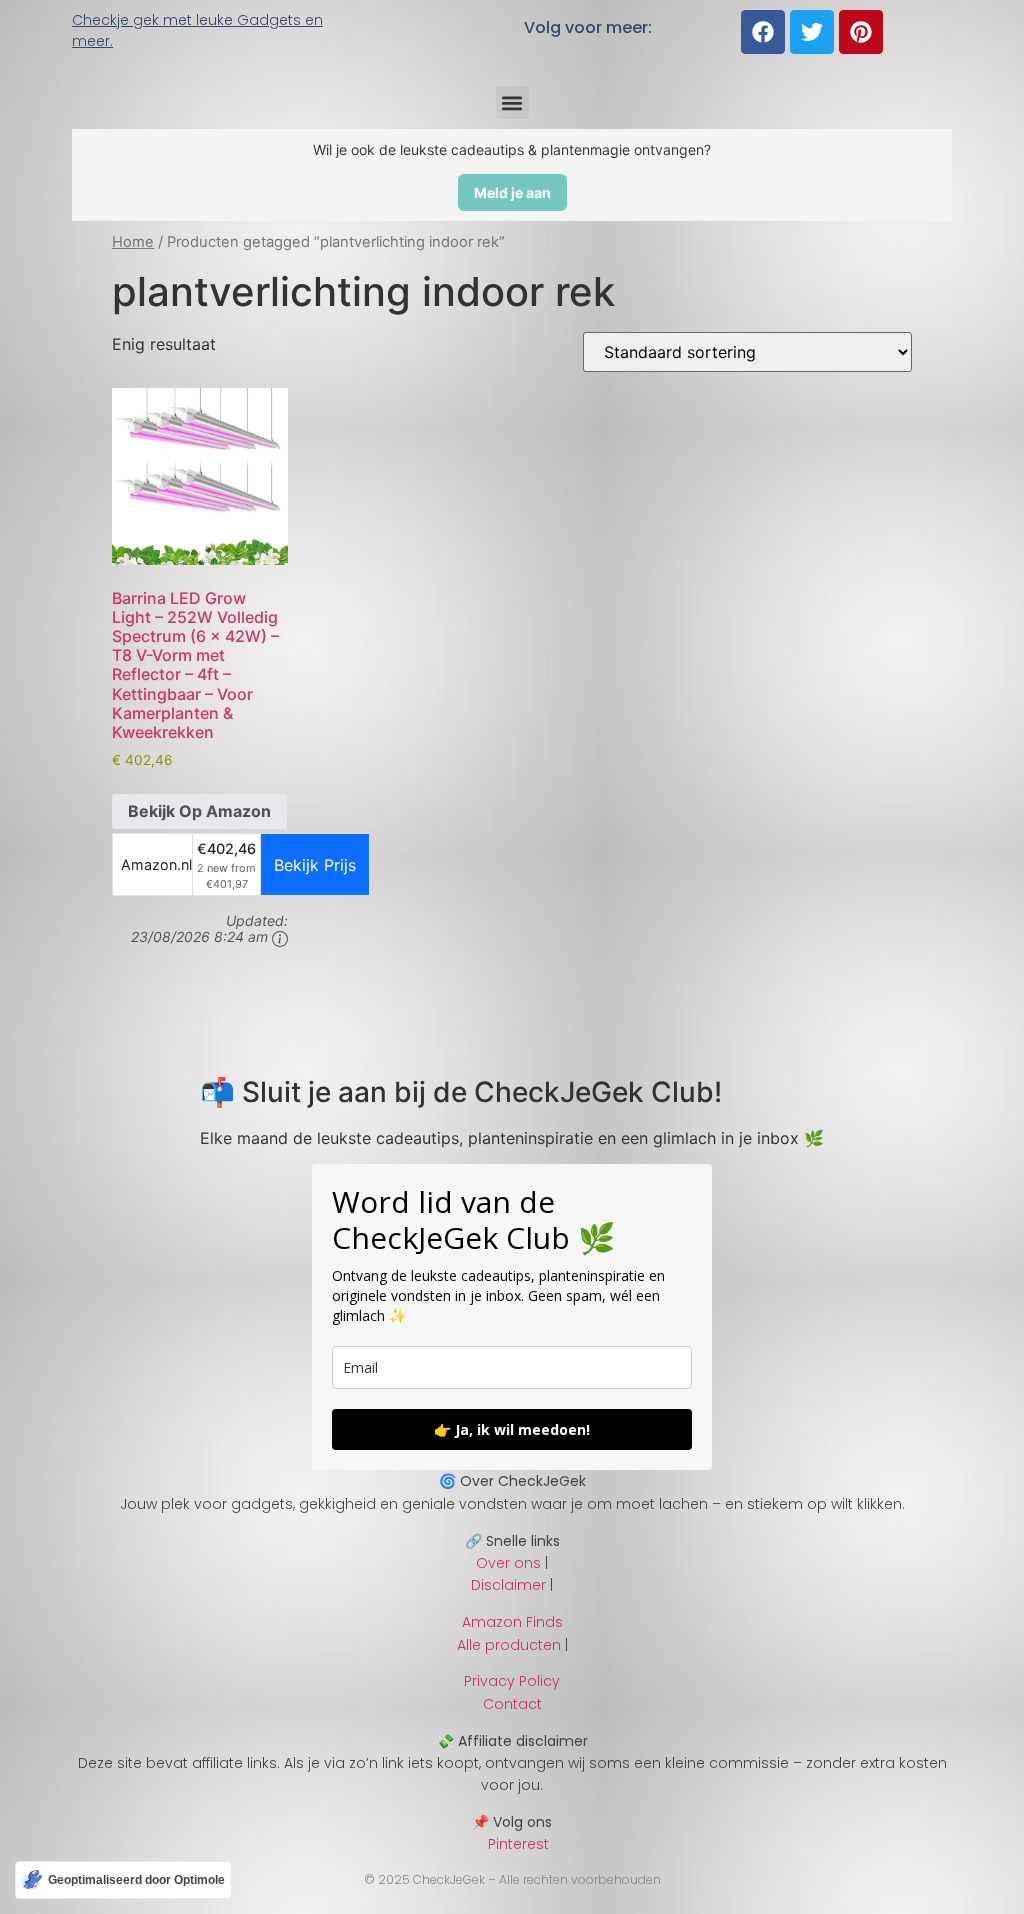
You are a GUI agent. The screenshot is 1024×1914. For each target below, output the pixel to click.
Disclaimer (508, 1585)
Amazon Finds (512, 1622)
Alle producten (509, 1645)
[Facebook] (763, 32)
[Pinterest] (861, 32)
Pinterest (512, 1844)
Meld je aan (512, 192)
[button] (512, 102)
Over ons (508, 1563)
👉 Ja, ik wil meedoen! (512, 1429)
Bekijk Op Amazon (199, 811)
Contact (512, 1704)
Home (133, 242)
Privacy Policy (512, 1681)
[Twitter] (812, 32)
